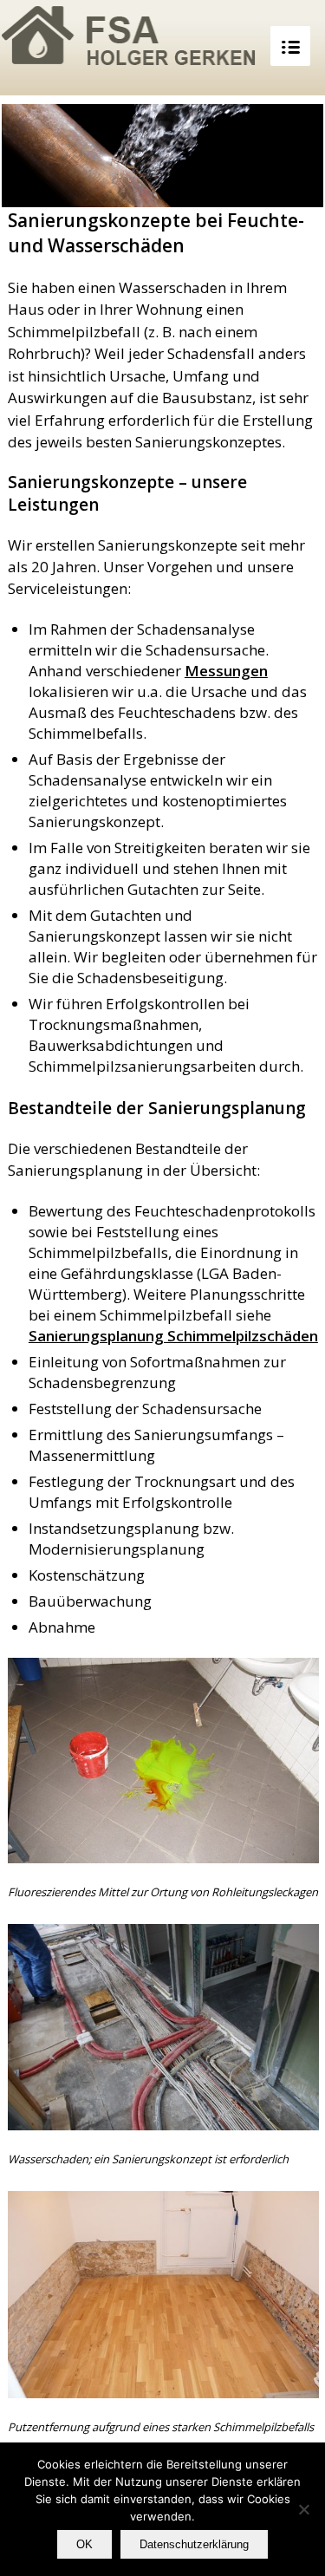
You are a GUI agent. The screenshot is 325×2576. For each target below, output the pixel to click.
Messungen (226, 671)
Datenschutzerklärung (194, 2544)
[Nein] (303, 2509)
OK (84, 2544)
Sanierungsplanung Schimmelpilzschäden (173, 1336)
